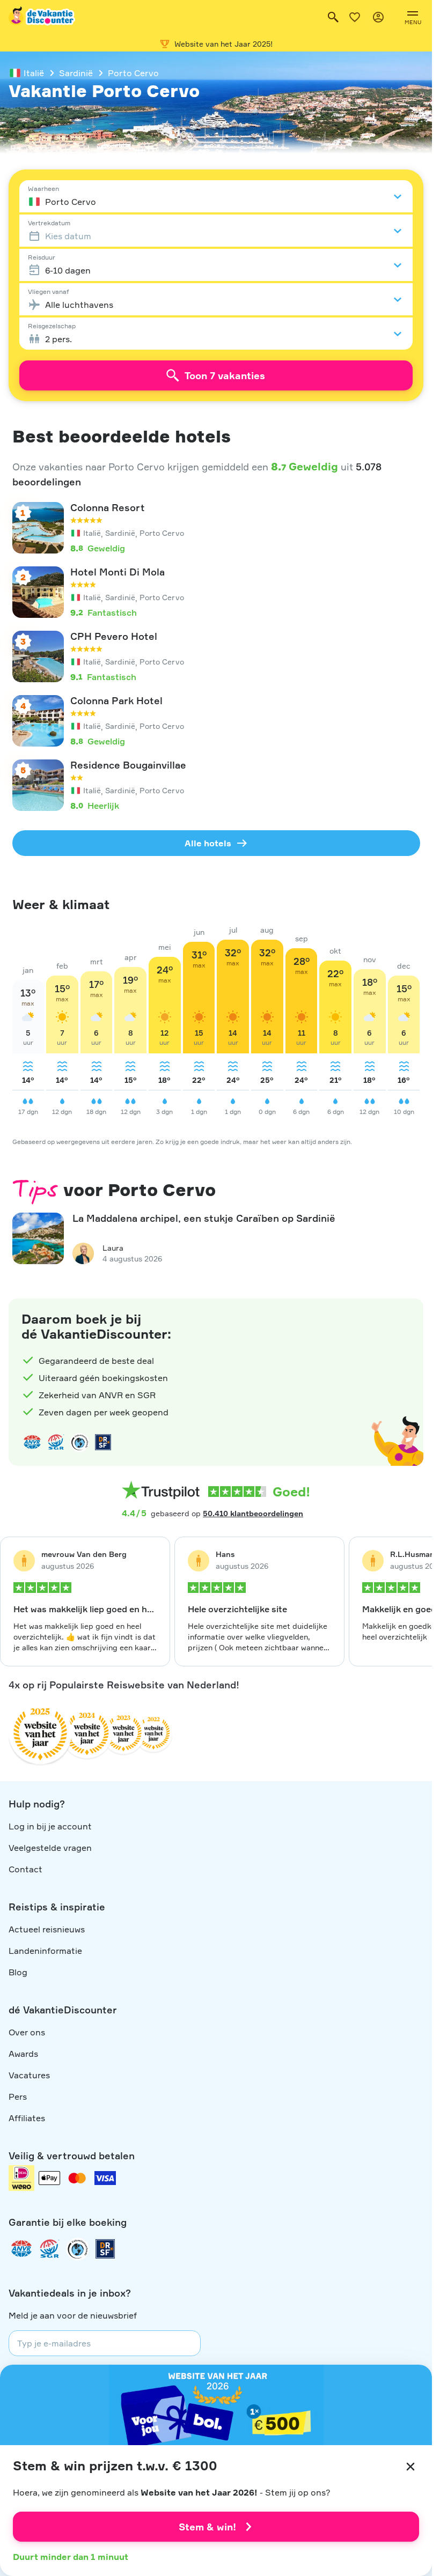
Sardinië (76, 73)
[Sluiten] (410, 2467)
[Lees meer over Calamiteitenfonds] (77, 2249)
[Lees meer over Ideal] (79, 1442)
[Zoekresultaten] (333, 17)
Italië (34, 73)
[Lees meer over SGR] (56, 1442)
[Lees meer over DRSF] (103, 1442)
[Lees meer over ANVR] (32, 1442)
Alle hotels (208, 843)
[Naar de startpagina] (42, 17)
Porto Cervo (133, 73)
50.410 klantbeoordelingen (253, 1513)
